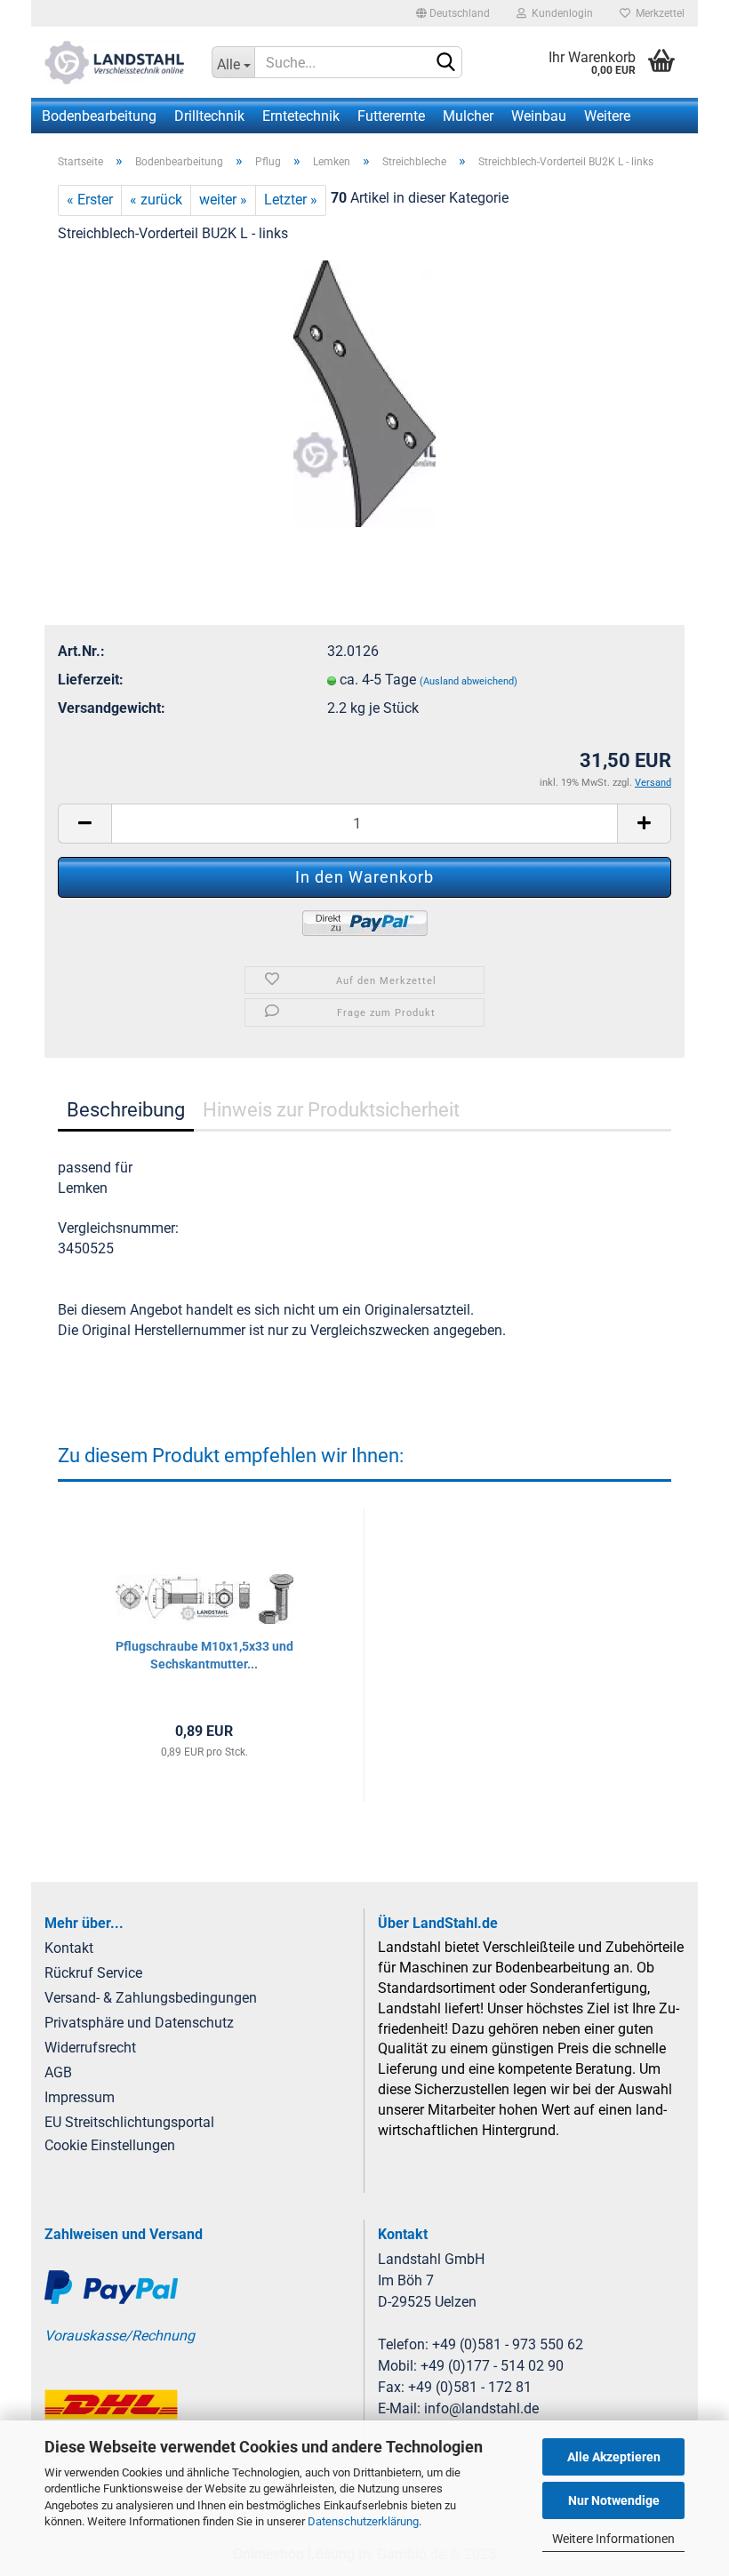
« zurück (156, 200)
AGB (58, 2072)
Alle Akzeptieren (614, 2457)
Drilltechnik (209, 116)
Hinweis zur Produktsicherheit (331, 1110)
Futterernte (391, 116)
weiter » (223, 200)
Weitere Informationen (613, 2539)
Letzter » (291, 200)
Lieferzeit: (91, 680)
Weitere (607, 116)
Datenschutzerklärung (363, 2521)
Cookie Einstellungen (110, 2145)
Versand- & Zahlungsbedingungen (151, 1998)
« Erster (90, 200)
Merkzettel (657, 13)
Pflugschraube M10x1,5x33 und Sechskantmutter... (204, 1655)
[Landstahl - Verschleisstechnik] (115, 62)
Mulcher (468, 116)
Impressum (80, 2097)
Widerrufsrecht (90, 2048)
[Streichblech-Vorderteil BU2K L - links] (364, 392)
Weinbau (539, 116)
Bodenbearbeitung (99, 116)
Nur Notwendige (614, 2500)
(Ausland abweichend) (469, 681)
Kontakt (69, 1948)
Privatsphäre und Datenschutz (139, 2023)
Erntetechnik (301, 116)
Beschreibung (126, 1110)
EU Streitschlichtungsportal (129, 2122)
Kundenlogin (560, 13)
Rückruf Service (93, 1973)
